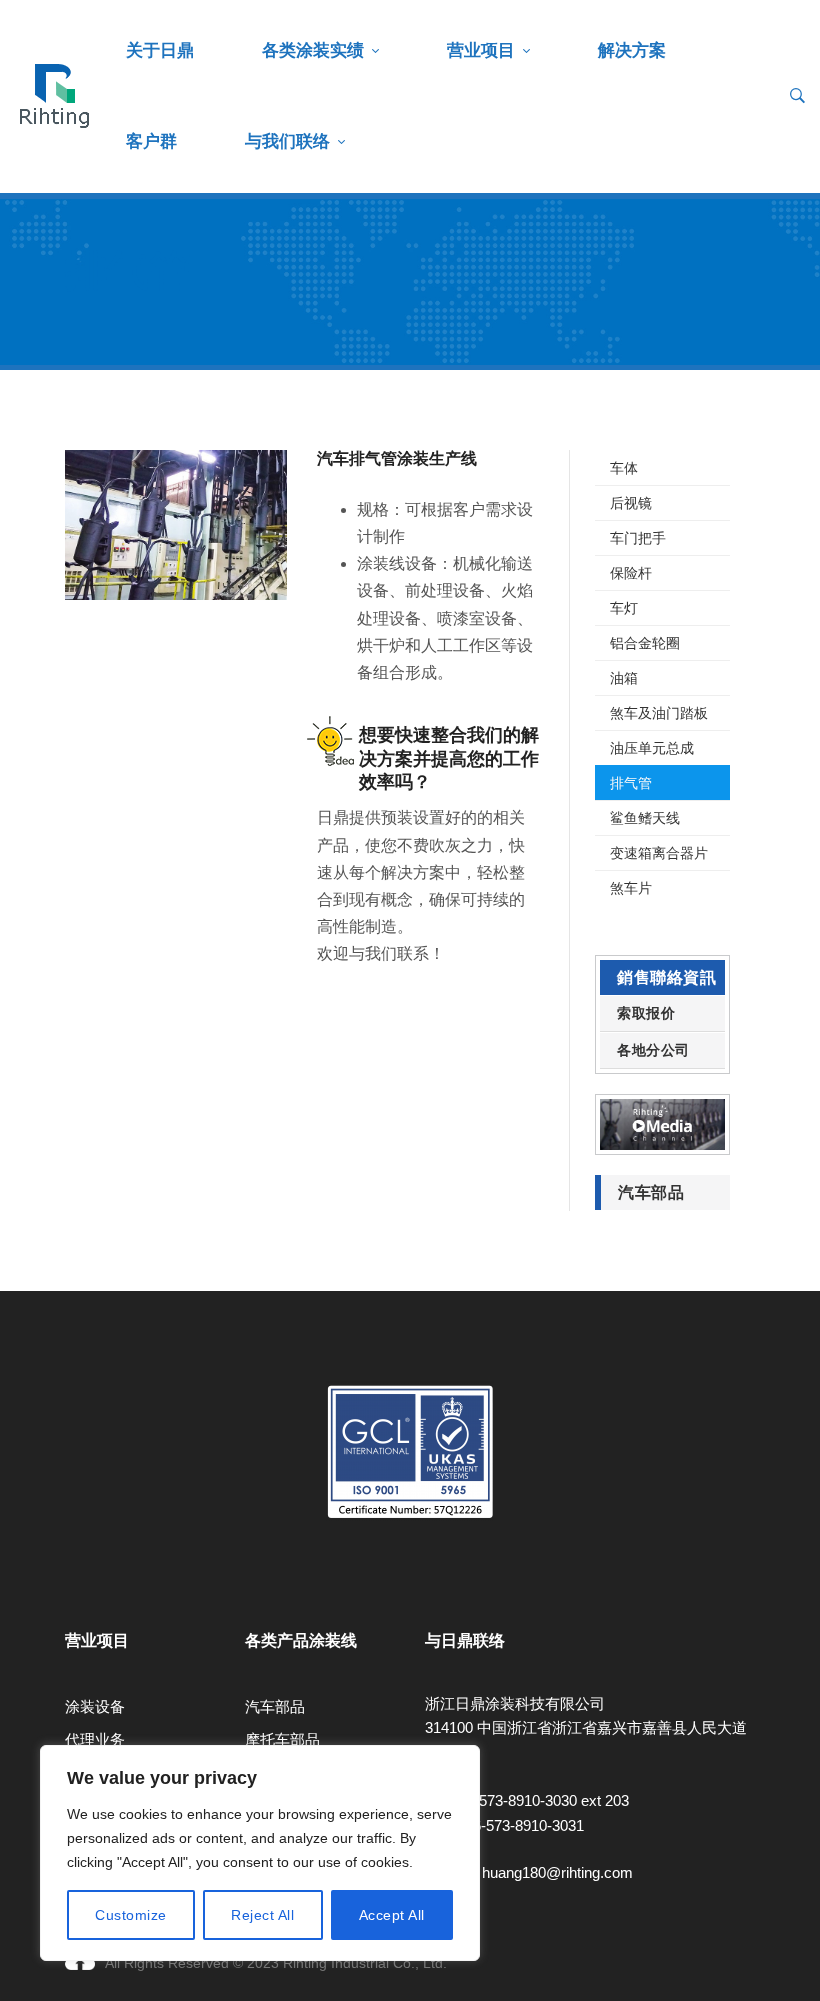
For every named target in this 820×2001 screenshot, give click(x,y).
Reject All (262, 1915)
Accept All (392, 1915)
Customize (131, 1915)
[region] (260, 1853)
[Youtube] (65, 1586)
